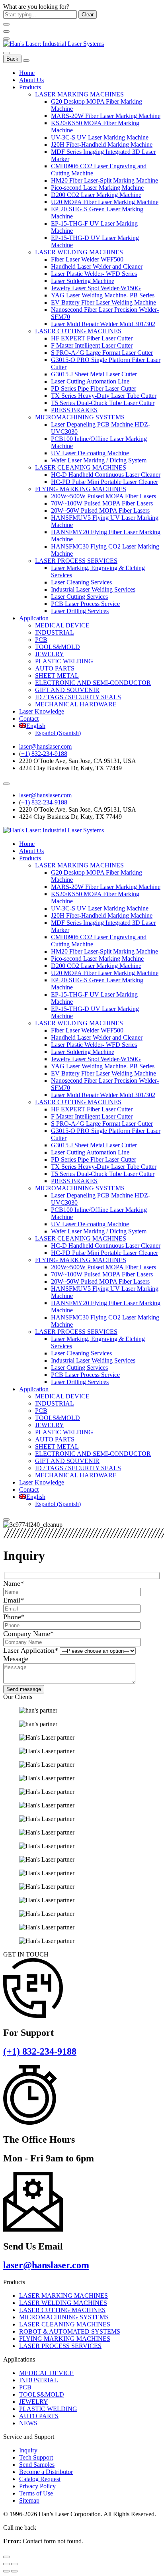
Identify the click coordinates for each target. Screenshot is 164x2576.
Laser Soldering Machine (83, 281)
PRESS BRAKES (74, 410)
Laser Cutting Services (79, 597)
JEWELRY (50, 654)
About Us (31, 80)
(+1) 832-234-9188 (40, 2051)
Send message (24, 1689)
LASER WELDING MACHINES (79, 252)
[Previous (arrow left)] (6, 2571)
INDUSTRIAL (55, 632)
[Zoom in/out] (14, 2564)
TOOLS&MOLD (58, 647)
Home (27, 73)
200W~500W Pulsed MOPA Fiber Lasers (103, 496)
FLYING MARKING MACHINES (81, 489)
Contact (29, 719)
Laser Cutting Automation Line (90, 381)
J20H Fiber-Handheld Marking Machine (102, 145)
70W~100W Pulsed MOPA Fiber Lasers (102, 503)
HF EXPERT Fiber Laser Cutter (92, 338)
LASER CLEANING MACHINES (81, 467)
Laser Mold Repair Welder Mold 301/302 (103, 324)
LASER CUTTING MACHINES (78, 331)
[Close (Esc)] (6, 2564)
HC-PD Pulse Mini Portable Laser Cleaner (104, 482)
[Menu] (6, 39)
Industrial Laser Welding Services (93, 589)
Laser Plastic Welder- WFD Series (94, 274)
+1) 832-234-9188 (44, 754)
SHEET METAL (57, 675)
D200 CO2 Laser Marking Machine (96, 195)
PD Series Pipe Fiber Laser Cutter (94, 388)
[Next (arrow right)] (14, 2571)
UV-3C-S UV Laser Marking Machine (100, 137)
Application (34, 618)
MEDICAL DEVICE (62, 625)
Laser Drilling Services (80, 611)
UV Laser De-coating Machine (90, 453)
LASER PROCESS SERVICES (76, 561)
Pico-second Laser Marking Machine (97, 188)
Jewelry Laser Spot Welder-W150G (96, 288)
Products (30, 87)
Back (12, 59)
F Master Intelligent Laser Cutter (92, 345)
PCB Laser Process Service (85, 604)
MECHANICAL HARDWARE (76, 704)
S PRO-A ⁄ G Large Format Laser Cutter (102, 353)
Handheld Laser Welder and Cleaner (97, 266)
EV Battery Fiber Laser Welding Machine (103, 302)
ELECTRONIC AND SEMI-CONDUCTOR (93, 683)
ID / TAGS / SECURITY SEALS (78, 697)
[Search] (6, 53)
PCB (41, 640)
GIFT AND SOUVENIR (67, 690)
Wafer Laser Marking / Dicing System (99, 460)
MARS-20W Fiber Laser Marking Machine (106, 116)
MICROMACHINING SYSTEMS (80, 417)
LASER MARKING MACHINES (79, 94)
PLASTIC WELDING (64, 661)
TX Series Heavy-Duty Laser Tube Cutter (104, 396)
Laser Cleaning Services (81, 582)
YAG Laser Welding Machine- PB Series (103, 295)
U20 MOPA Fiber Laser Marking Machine (105, 202)
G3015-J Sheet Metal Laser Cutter (94, 374)
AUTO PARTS (55, 668)
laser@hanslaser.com (45, 746)
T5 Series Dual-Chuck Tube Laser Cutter (103, 403)
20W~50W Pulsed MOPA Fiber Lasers (100, 510)
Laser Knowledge (42, 711)
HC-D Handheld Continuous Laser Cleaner (106, 475)
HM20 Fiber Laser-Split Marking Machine (104, 180)
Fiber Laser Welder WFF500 (87, 259)
